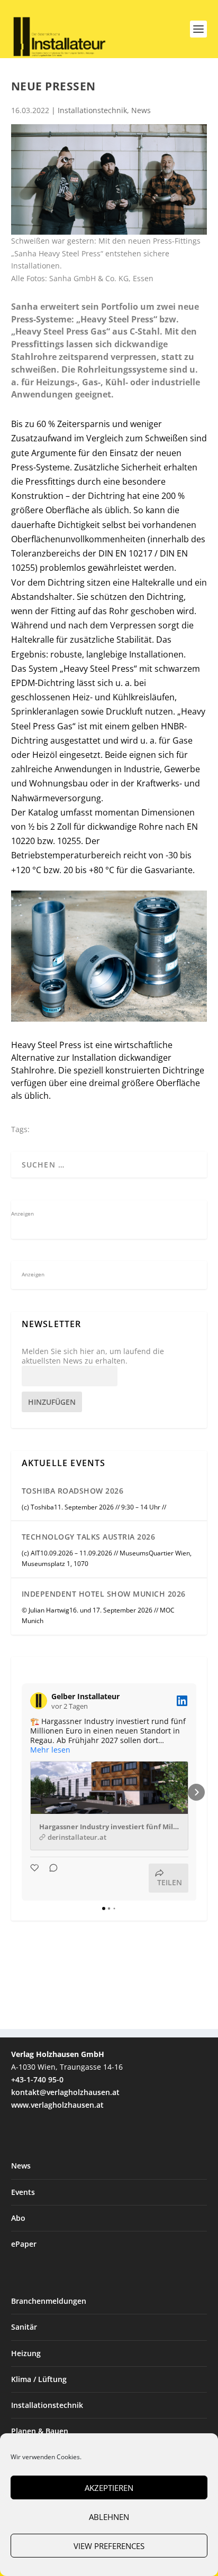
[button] (22, 1792)
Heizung (26, 2353)
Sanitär (24, 2327)
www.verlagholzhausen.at (57, 2105)
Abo (18, 2218)
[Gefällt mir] (35, 1878)
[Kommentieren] (50, 1878)
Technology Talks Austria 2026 (89, 1537)
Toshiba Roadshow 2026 (73, 1491)
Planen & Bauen (40, 2431)
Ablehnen (109, 2517)
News (141, 110)
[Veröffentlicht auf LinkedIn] (182, 1701)
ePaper (24, 2244)
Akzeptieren (109, 2488)
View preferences (109, 2546)
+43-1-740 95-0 (37, 2079)
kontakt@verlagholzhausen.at (65, 2092)
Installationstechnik (92, 110)
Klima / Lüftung (39, 2379)
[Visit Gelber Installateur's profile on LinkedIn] (39, 1701)
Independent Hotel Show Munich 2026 (104, 1594)
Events (23, 2192)
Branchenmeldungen (49, 2301)
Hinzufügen (52, 1402)
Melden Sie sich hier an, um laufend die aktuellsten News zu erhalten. (93, 1356)
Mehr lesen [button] (50, 1750)
